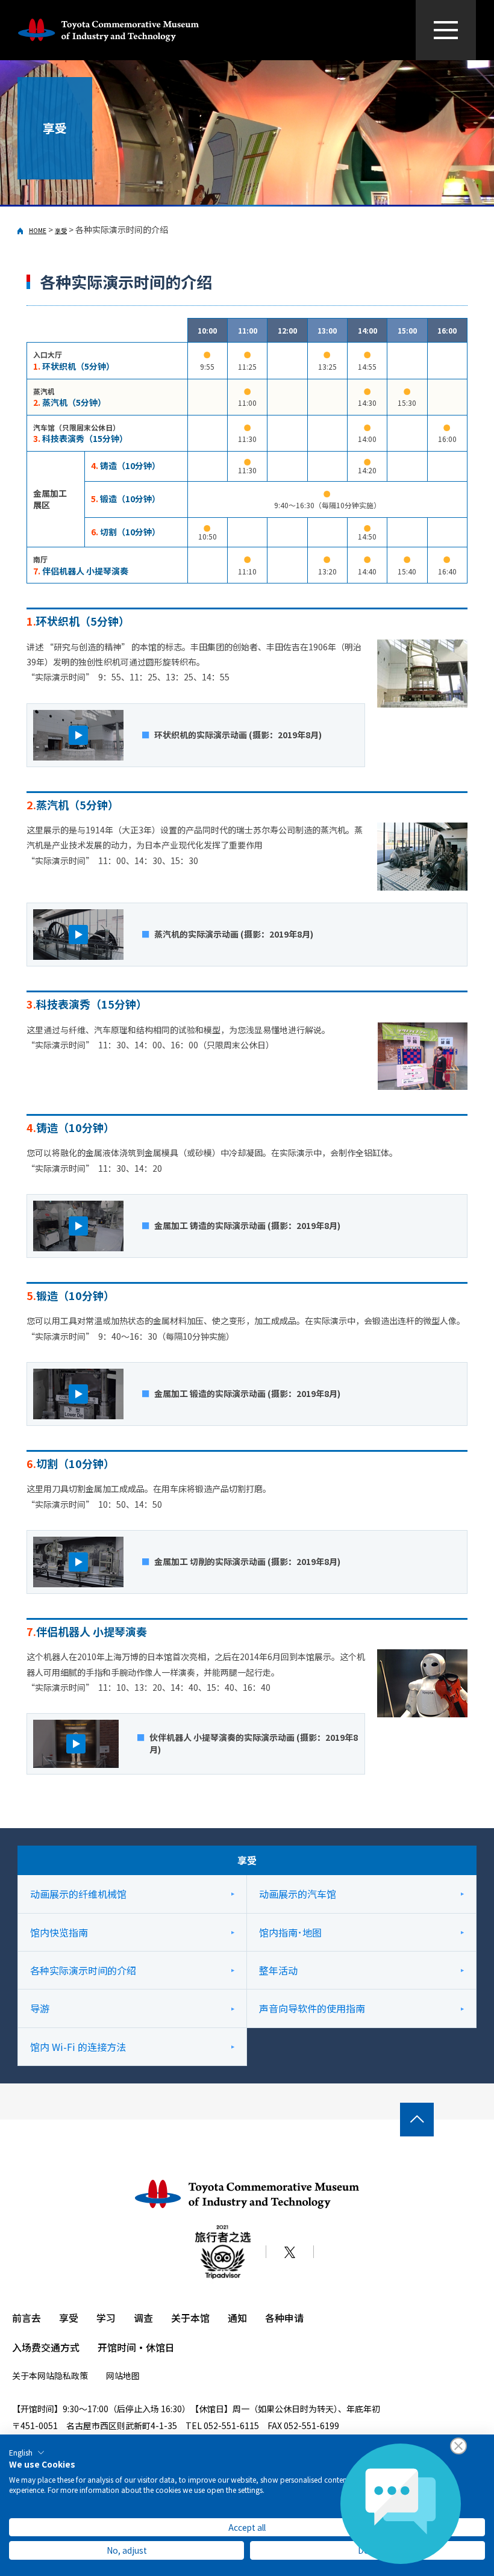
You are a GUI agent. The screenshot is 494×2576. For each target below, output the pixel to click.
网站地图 (123, 2375)
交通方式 (60, 2347)
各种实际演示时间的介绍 (83, 1970)
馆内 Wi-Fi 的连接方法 (78, 2047)
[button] (27, 2453)
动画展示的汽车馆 (298, 1894)
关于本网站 (33, 2375)
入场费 (27, 2347)
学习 (106, 2318)
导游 (40, 2008)
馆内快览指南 (59, 1932)
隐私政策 (71, 2375)
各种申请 (284, 2318)
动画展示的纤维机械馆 (78, 1894)
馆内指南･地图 (290, 1932)
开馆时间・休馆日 (136, 2347)
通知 (237, 2318)
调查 (143, 2318)
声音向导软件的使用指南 (312, 2008)
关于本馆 (190, 2318)
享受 (61, 230)
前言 (22, 2318)
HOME (38, 230)
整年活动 (278, 1970)
